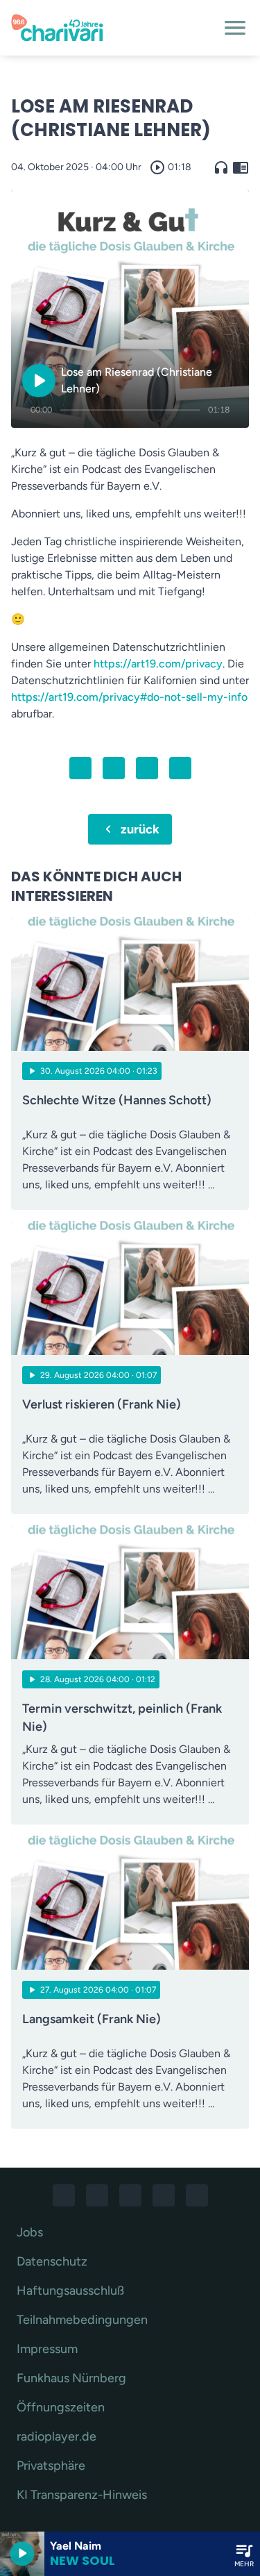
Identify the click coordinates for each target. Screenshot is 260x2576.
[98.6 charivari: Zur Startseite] (113, 28)
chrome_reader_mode (241, 167)
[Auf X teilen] (114, 768)
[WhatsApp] (130, 2195)
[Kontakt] (197, 2195)
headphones (221, 167)
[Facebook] (64, 2195)
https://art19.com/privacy (158, 664)
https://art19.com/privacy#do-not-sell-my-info (129, 697)
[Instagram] (97, 2195)
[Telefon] (164, 2195)
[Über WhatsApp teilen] (147, 768)
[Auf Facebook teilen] (80, 768)
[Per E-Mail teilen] (180, 768)
